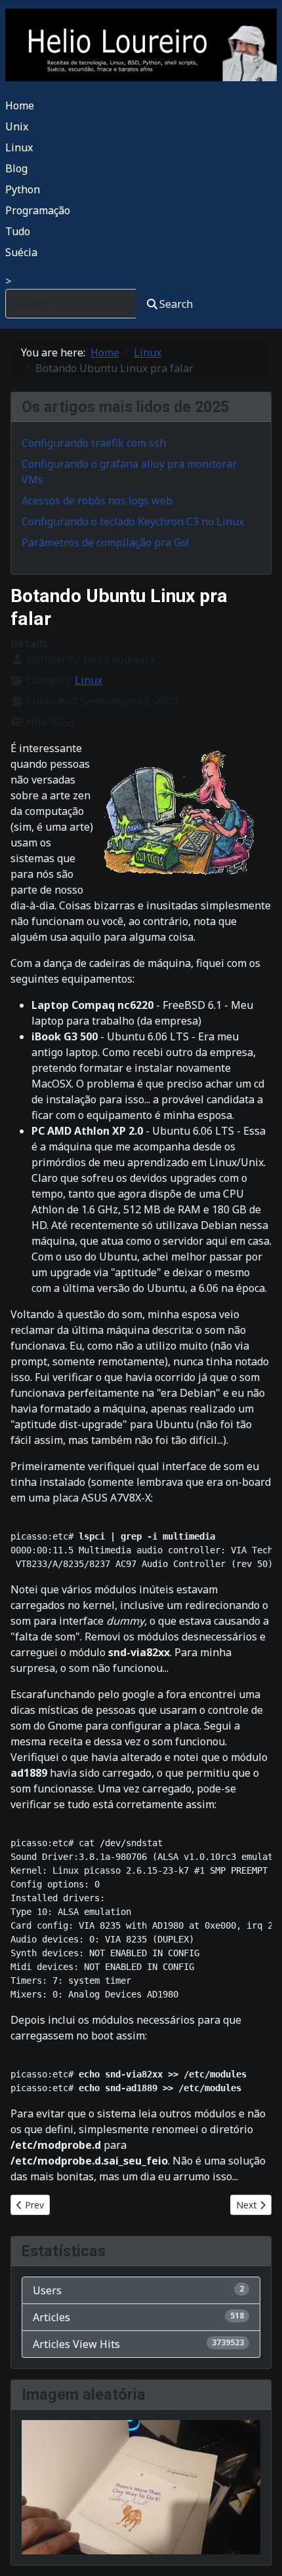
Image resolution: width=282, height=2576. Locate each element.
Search (176, 304)
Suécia (21, 252)
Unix (17, 126)
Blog (16, 168)
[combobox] (71, 304)
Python (23, 189)
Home (20, 105)
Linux (19, 147)
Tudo (18, 231)
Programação (38, 210)
